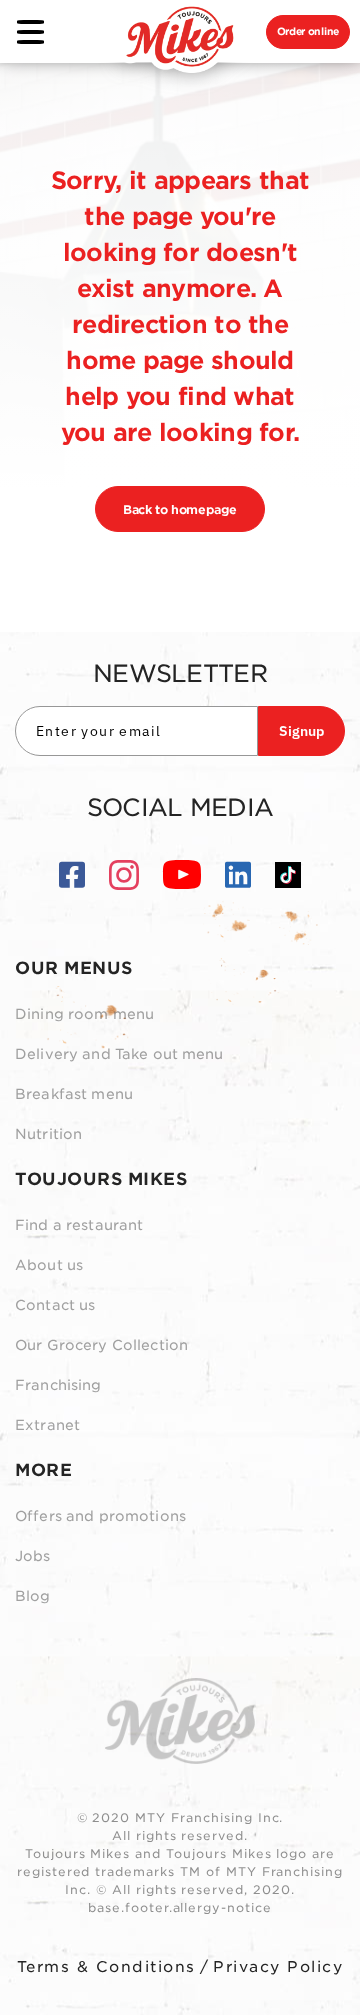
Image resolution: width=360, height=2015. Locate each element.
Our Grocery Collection (101, 1345)
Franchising (58, 1385)
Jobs (33, 1556)
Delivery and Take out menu (119, 1054)
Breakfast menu (74, 1094)
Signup (301, 731)
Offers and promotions (100, 1516)
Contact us (55, 1305)
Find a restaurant (79, 1225)
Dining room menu (84, 1014)
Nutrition (48, 1134)
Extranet (47, 1425)
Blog (33, 1596)
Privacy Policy (278, 1967)
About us (49, 1265)
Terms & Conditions (106, 1967)
